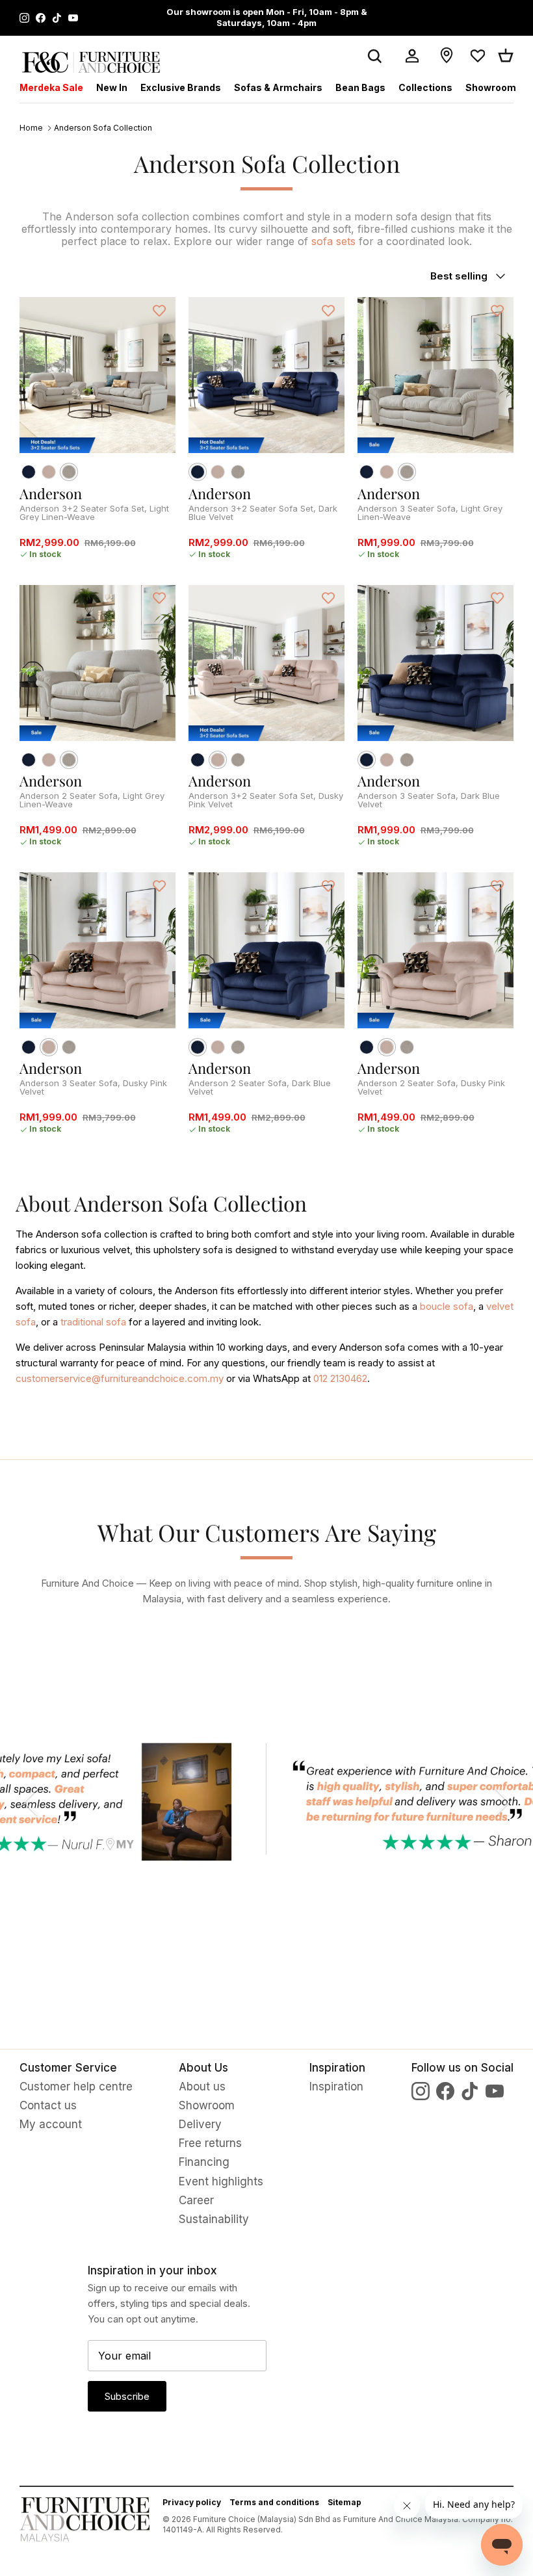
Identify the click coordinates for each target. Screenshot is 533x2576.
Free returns (210, 2143)
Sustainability (214, 2219)
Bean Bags (360, 87)
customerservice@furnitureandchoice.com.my (120, 1378)
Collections (425, 87)
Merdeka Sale (51, 87)
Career (196, 2200)
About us (202, 2087)
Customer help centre (76, 2087)
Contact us (48, 2105)
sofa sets (333, 241)
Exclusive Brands (181, 87)
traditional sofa (93, 1322)
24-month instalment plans (229, 12)
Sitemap (344, 2502)
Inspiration (336, 2087)
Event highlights (221, 2181)
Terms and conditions (274, 2502)
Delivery (200, 2124)
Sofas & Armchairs (278, 87)
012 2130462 (340, 1378)
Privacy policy (192, 2502)
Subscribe (127, 2396)
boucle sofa (447, 1306)
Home (31, 128)
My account (51, 2124)
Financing (204, 2162)
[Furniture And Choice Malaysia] (91, 62)
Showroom (491, 87)
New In (112, 87)
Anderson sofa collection (103, 128)
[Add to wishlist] (159, 310)
